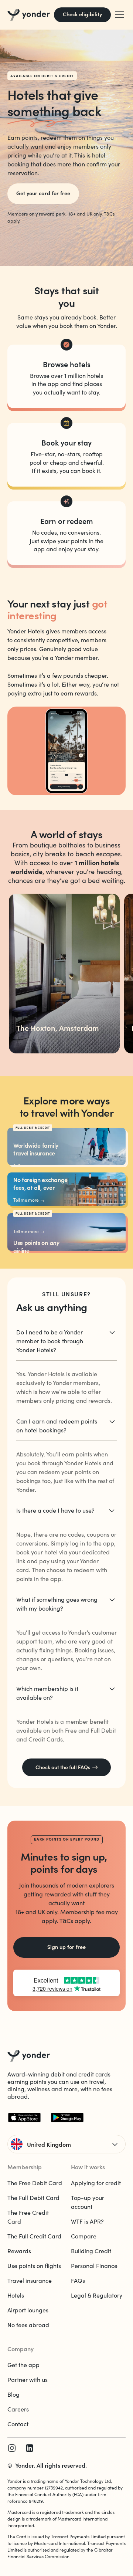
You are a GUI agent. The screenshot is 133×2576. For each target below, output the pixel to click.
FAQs (78, 2280)
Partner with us (28, 2379)
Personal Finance (94, 2266)
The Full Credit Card (34, 2236)
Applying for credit (96, 2183)
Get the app (23, 2365)
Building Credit (91, 2251)
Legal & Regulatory (97, 2295)
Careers (18, 2409)
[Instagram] (12, 2448)
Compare (84, 2236)
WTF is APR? (87, 2221)
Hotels (16, 2295)
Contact (18, 2424)
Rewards (19, 2251)
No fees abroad (28, 2325)
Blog (13, 2394)
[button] (118, 15)
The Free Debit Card (35, 2183)
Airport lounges (28, 2310)
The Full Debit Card (33, 2198)
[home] (29, 15)
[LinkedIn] (30, 2448)
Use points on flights (34, 2266)
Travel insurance (30, 2280)
